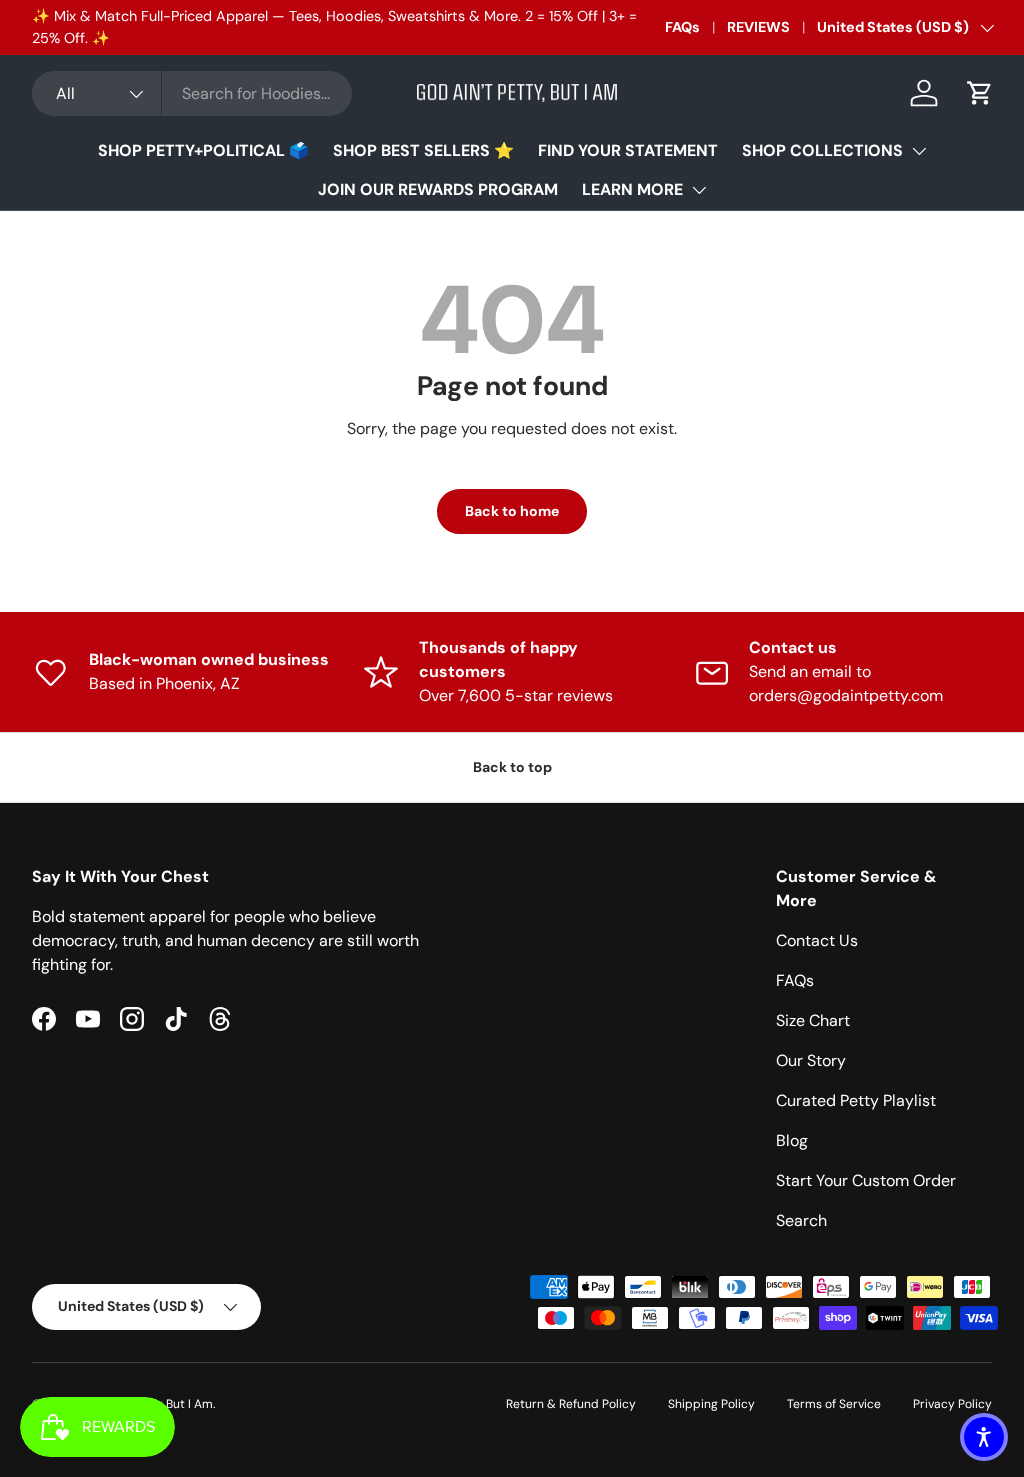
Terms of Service (834, 1404)
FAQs (682, 27)
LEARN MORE (632, 189)
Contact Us (817, 940)
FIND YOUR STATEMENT (628, 150)
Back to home (512, 511)
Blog (792, 1140)
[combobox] (192, 93)
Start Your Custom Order (866, 1180)
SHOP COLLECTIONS (822, 150)
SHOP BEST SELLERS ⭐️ (423, 150)
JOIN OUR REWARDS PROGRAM (438, 189)
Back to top (512, 767)
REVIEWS (758, 27)
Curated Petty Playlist (856, 1100)
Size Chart (813, 1020)
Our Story (811, 1060)
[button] (980, 93)
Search (801, 1220)
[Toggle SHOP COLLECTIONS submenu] (919, 151)
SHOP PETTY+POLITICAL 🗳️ (203, 150)
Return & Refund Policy (571, 1404)
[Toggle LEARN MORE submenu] (699, 190)
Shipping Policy (711, 1404)
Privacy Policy (952, 1404)
